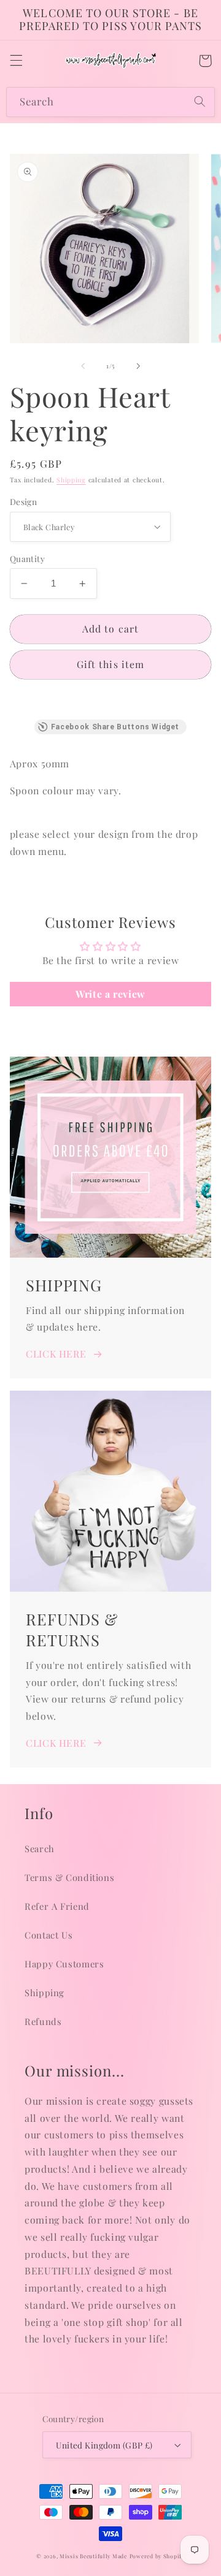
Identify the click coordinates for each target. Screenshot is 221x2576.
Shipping (71, 480)
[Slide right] (138, 366)
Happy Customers (64, 1964)
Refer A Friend (57, 1906)
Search (40, 1848)
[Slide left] (83, 366)
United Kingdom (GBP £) (104, 2445)
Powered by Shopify (157, 2556)
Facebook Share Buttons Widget (115, 727)
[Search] (200, 102)
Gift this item (110, 664)
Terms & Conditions (69, 1877)
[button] (16, 61)
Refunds (43, 2021)
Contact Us (48, 1935)
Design (24, 501)
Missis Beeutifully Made (93, 2556)
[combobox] (110, 102)
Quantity (27, 558)
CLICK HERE (56, 1354)
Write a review (110, 994)
